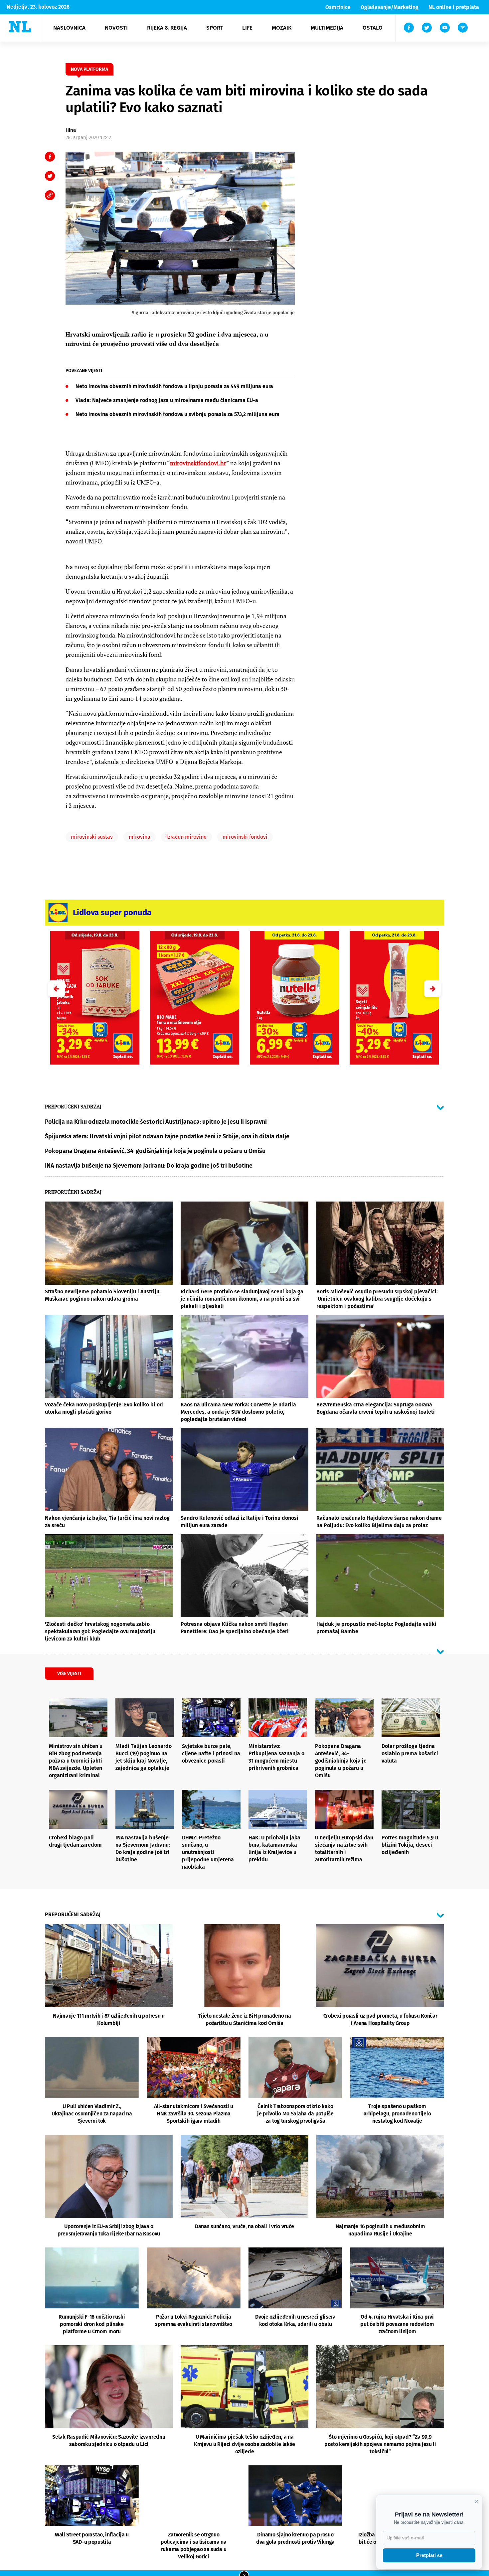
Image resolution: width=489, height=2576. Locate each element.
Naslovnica (69, 28)
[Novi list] (20, 27)
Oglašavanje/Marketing (390, 7)
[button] (432, 989)
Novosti (116, 28)
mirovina (140, 837)
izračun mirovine (186, 837)
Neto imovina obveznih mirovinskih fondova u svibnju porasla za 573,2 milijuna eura (177, 414)
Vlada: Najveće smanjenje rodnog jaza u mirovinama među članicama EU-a (167, 400)
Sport (215, 28)
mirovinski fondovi (245, 837)
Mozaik (282, 28)
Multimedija (327, 28)
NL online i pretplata (454, 7)
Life (247, 28)
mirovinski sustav (92, 837)
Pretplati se (429, 2555)
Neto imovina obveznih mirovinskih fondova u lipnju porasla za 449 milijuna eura (174, 386)
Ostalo (373, 28)
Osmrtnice (338, 7)
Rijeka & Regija (167, 28)
